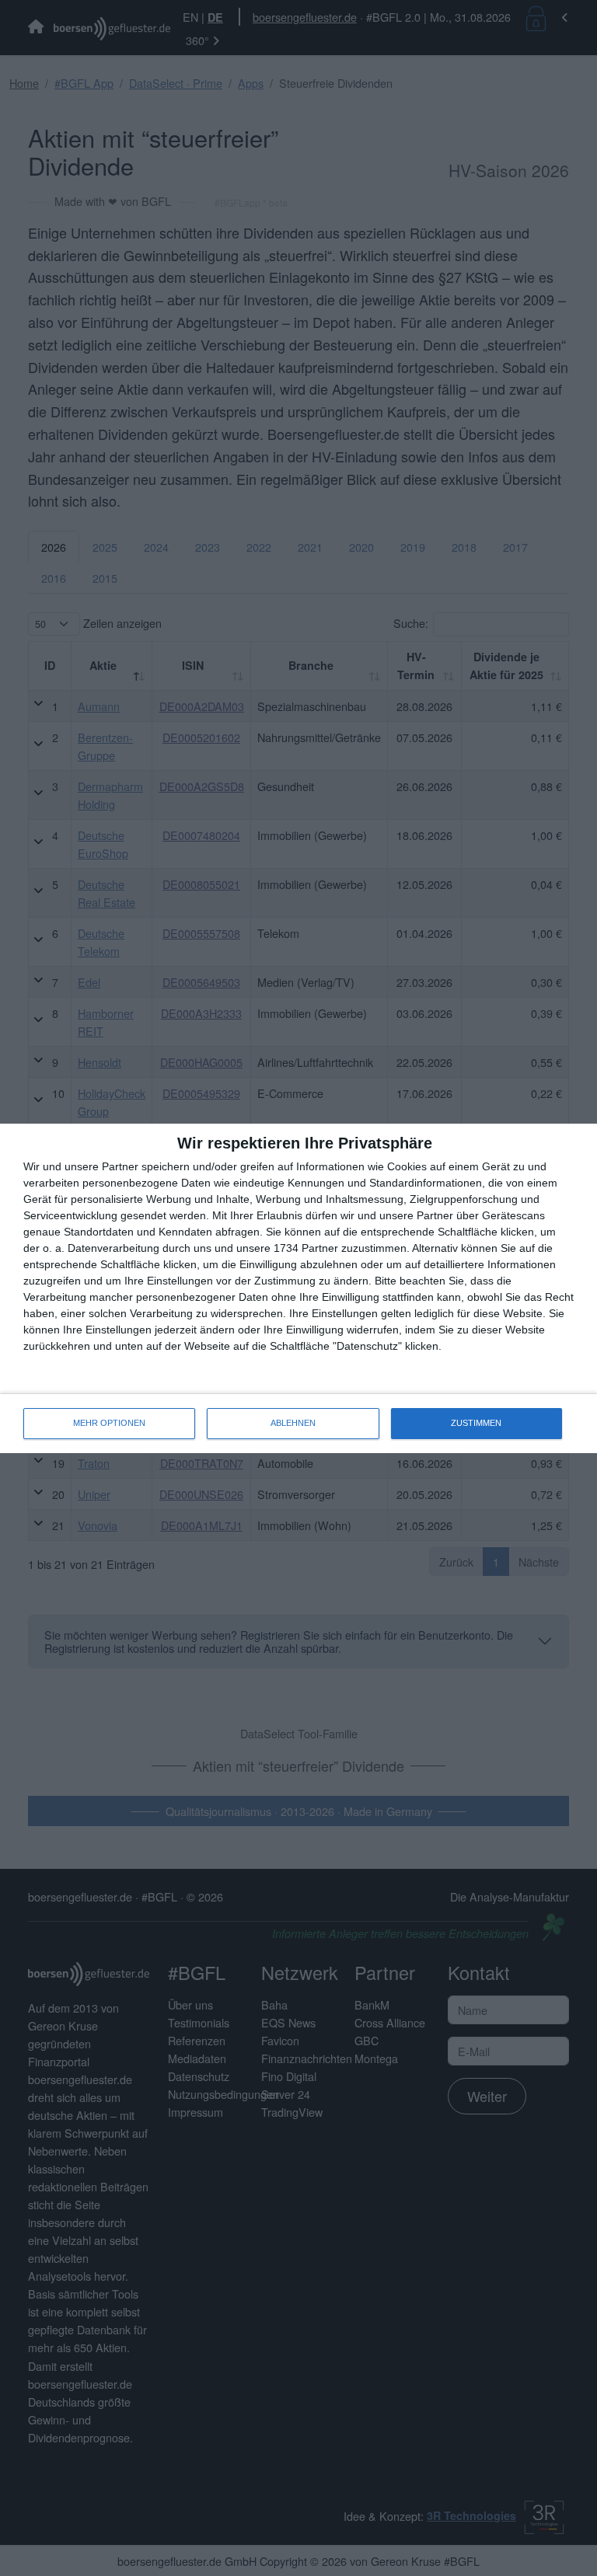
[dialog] (298, 1288)
